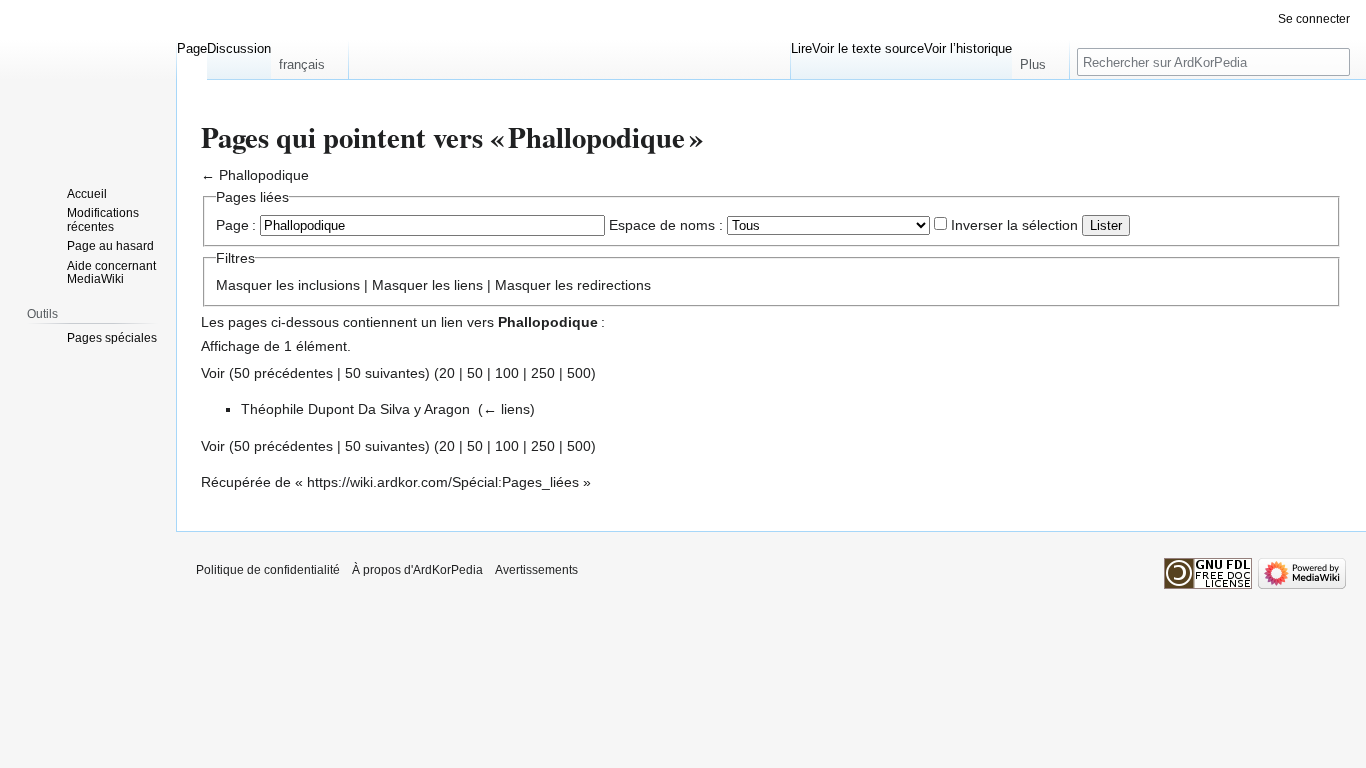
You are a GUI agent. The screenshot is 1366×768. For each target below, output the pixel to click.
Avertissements (536, 570)
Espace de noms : (666, 225)
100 (507, 373)
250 (543, 373)
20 (447, 373)
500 (579, 373)
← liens (506, 409)
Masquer (244, 285)
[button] (309, 60)
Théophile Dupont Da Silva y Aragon (355, 409)
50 (475, 373)
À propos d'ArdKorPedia (417, 570)
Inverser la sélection (1014, 225)
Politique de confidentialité (268, 570)
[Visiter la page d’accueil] (88, 80)
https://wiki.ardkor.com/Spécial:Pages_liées (443, 482)
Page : (236, 225)
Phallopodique (264, 175)
